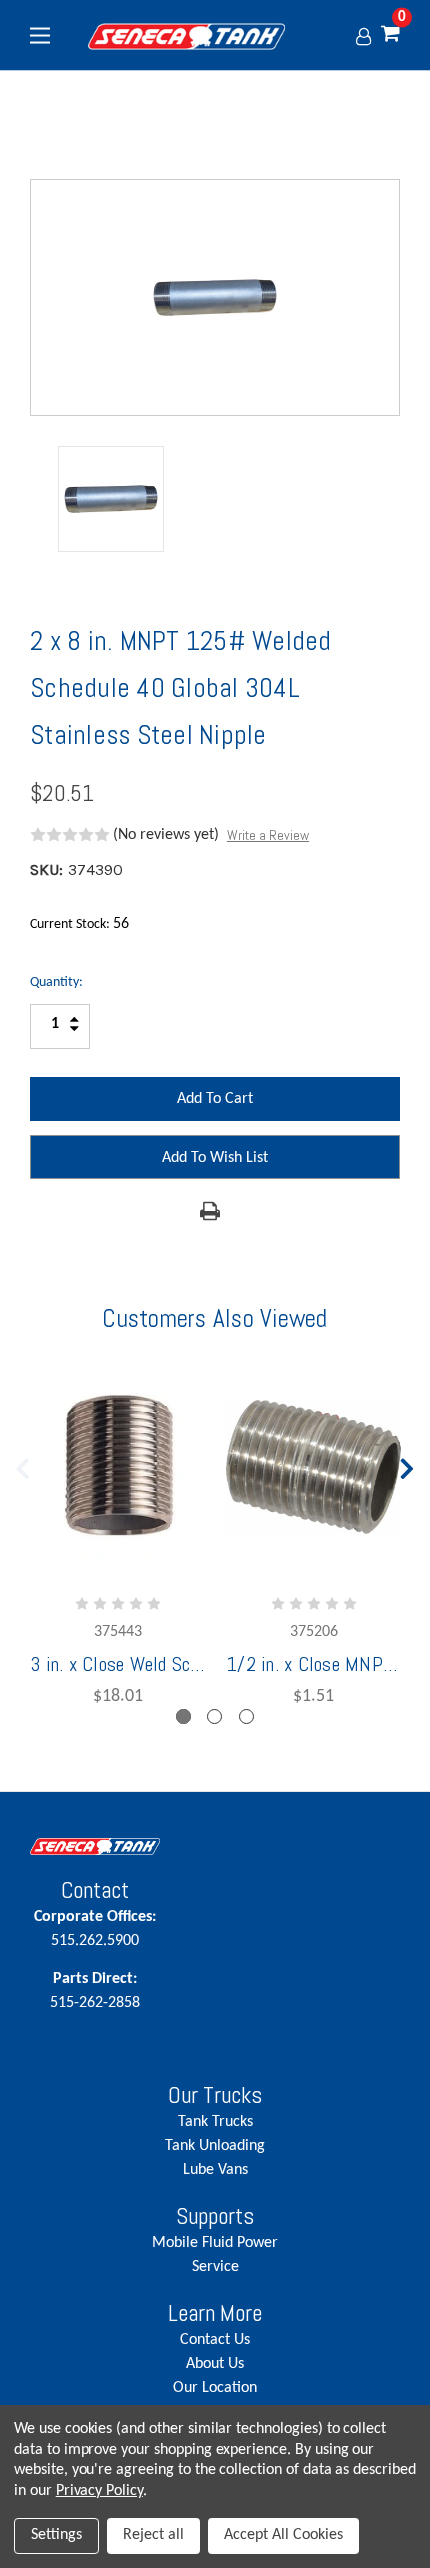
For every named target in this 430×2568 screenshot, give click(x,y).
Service (215, 2267)
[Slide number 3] (246, 1716)
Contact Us (215, 2340)
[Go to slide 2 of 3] (408, 1464)
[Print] (210, 1211)
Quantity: (56, 982)
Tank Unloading (215, 2146)
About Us (215, 2364)
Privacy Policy (99, 2491)
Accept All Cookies (283, 2535)
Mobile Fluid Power (215, 2243)
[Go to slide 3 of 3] (23, 1464)
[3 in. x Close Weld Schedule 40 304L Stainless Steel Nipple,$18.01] (117, 1467)
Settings (56, 2535)
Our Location (215, 2388)
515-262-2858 (95, 1991)
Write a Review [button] (268, 835)
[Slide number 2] (214, 1716)
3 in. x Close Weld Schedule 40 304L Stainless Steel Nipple (117, 1664)
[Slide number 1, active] (183, 1716)
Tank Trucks (215, 2122)
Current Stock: (79, 924)
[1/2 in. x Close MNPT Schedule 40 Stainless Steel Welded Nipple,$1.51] (313, 1467)
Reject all (153, 2535)
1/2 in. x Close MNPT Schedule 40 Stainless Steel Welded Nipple (313, 1664)
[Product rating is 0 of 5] (70, 835)
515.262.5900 (95, 1929)
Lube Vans (215, 2170)
